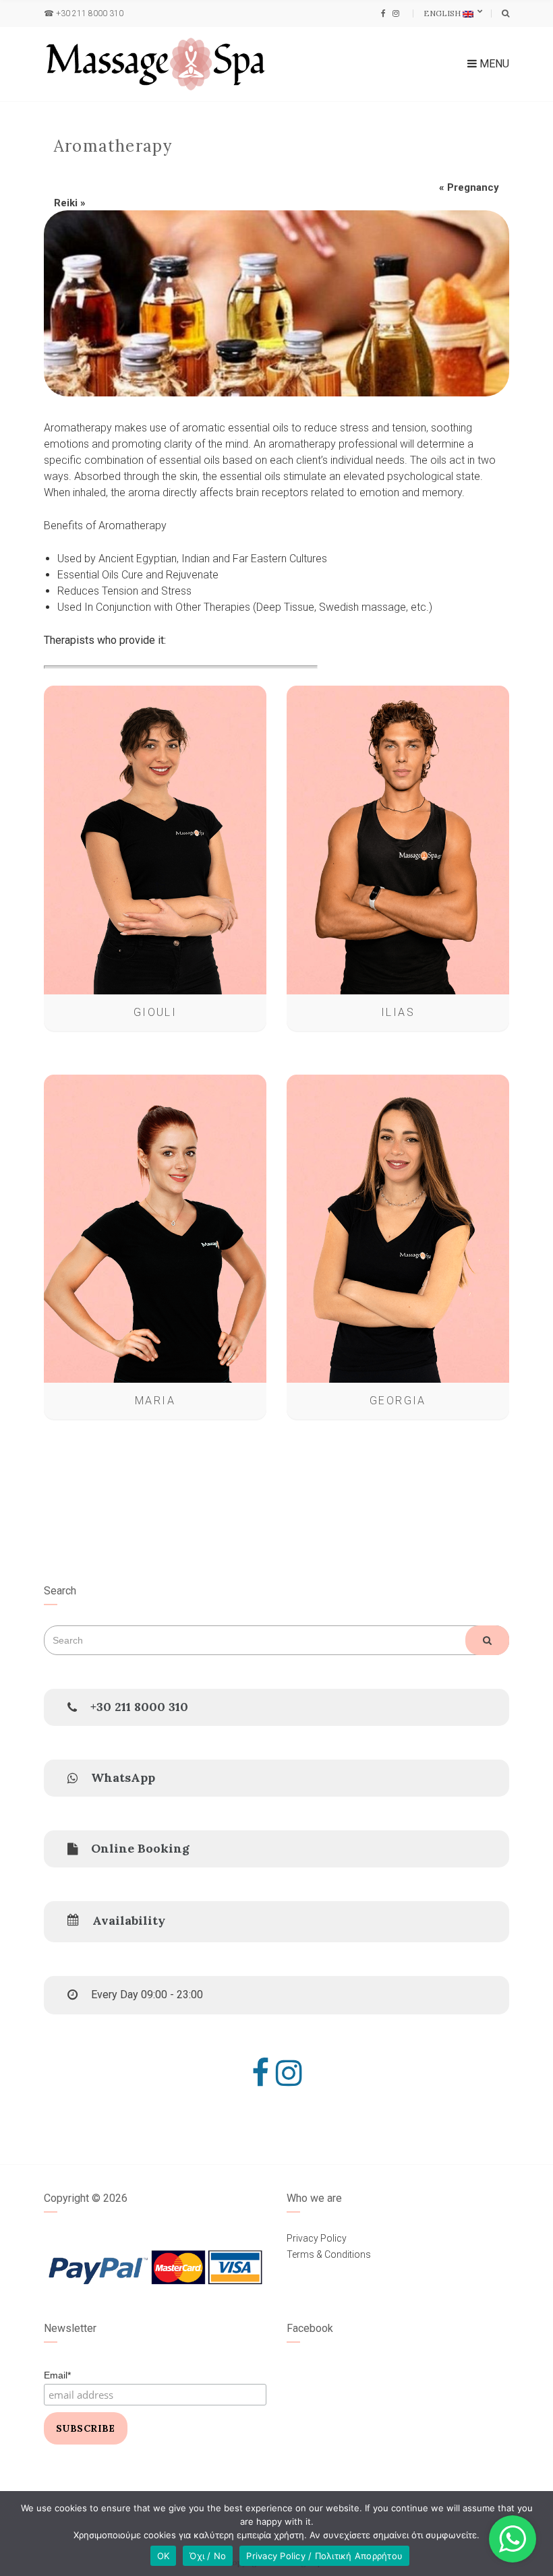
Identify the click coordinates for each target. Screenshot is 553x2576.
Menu (493, 64)
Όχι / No (208, 2556)
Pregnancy (473, 187)
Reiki (66, 203)
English (443, 13)
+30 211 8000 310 (90, 13)
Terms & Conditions (329, 2254)
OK (164, 2556)
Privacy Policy (317, 2238)
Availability (129, 1920)
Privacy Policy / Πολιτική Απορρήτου (324, 2556)
